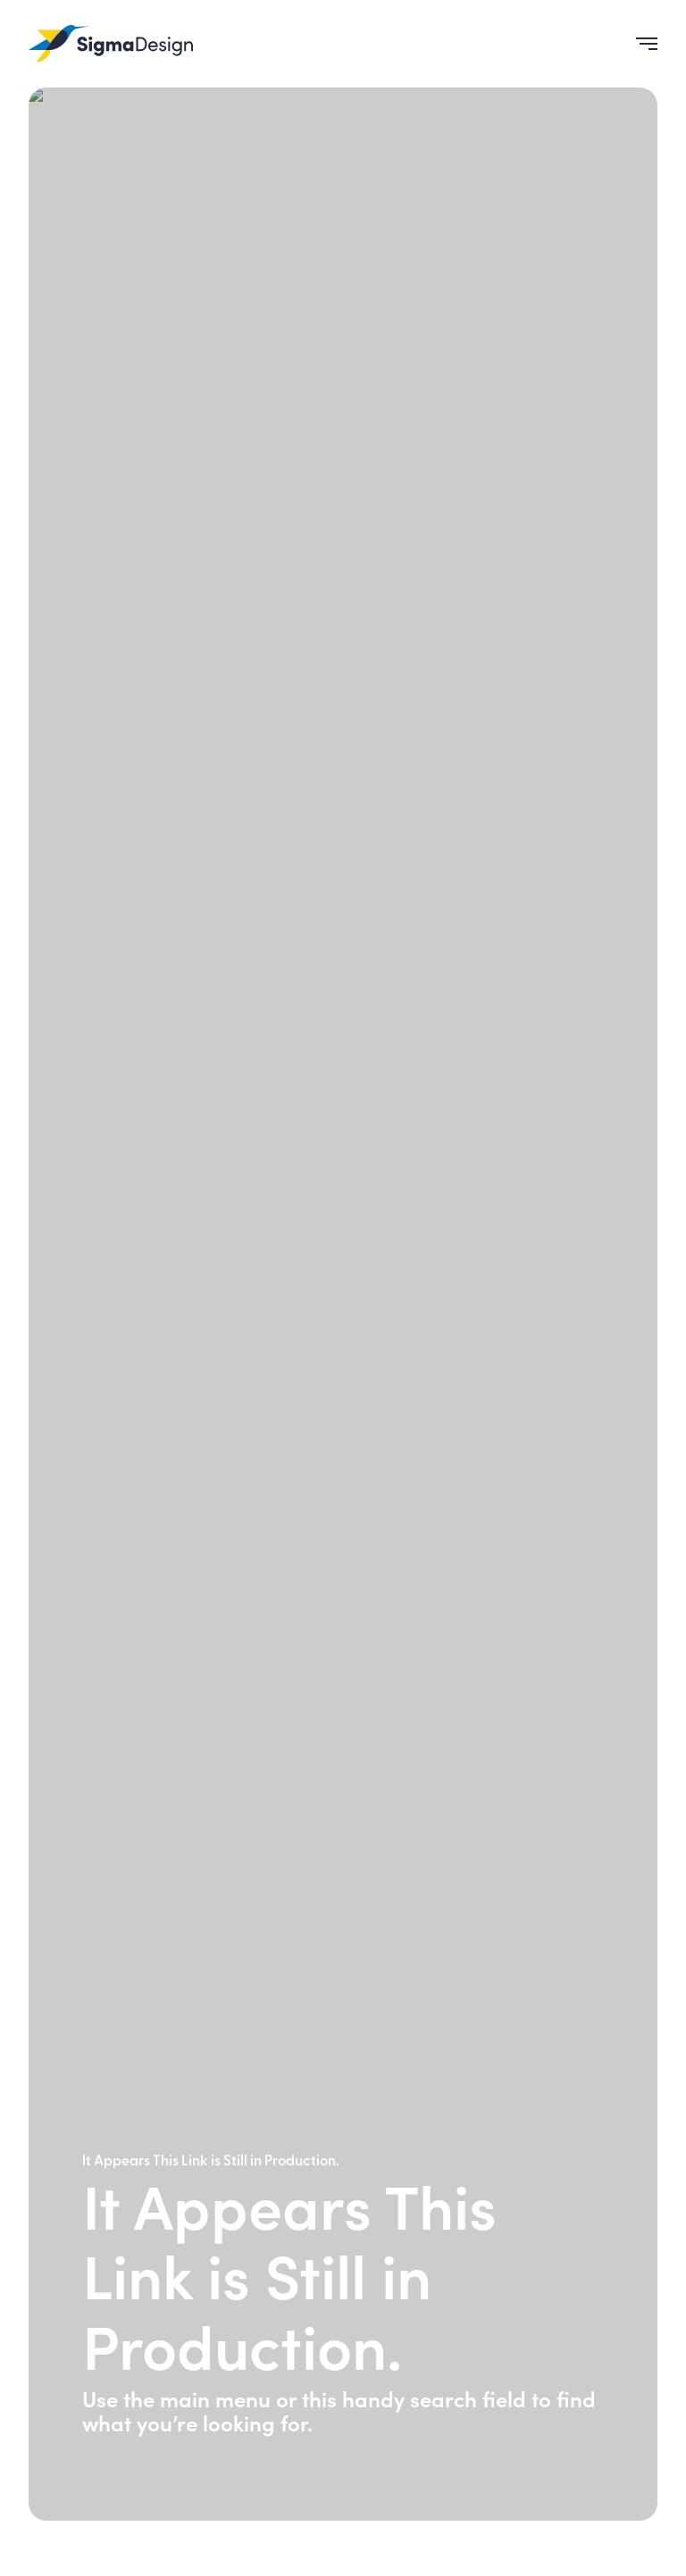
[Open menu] (640, 44)
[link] (111, 44)
